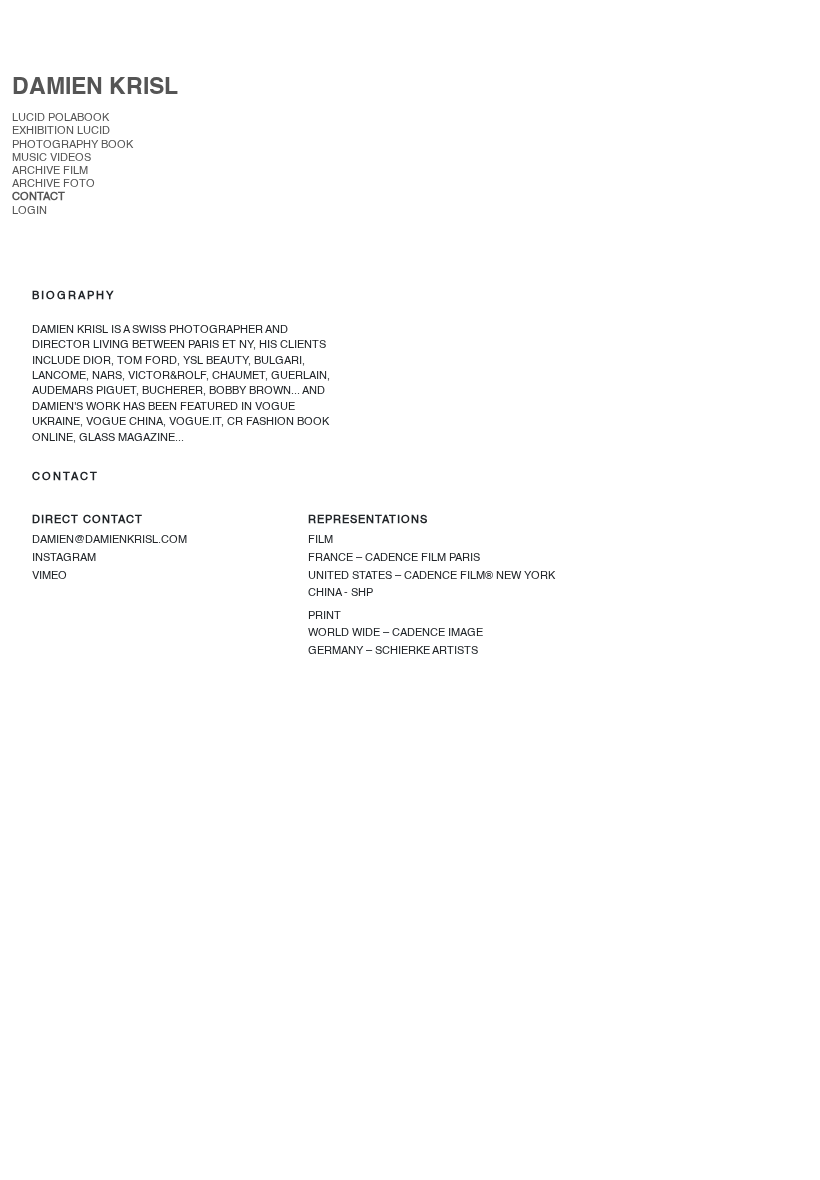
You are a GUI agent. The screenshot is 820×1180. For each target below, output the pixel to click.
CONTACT (38, 197)
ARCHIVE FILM (50, 171)
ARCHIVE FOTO (53, 184)
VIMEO (49, 576)
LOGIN (29, 211)
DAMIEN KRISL (95, 87)
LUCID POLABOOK (60, 118)
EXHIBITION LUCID (62, 131)
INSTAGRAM (64, 558)
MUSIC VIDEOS (51, 158)
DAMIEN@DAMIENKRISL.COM (109, 540)
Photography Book (74, 145)
